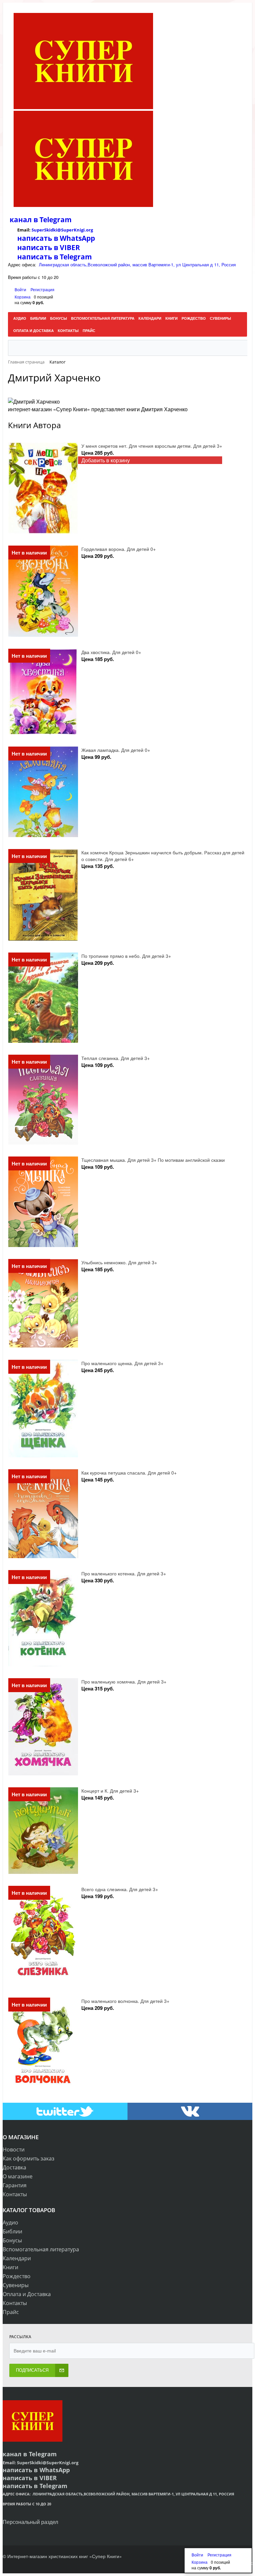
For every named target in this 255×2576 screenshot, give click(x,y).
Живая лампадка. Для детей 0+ (116, 750)
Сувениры (16, 2285)
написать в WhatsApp (56, 238)
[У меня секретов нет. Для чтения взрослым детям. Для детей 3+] (43, 488)
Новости (14, 2149)
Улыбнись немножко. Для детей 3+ (119, 1262)
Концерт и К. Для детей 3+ (110, 1791)
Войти (21, 289)
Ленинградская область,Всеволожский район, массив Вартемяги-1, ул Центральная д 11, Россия (137, 264)
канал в (24, 220)
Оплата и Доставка (27, 2294)
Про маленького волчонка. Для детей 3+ (125, 2001)
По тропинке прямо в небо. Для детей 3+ (126, 956)
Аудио (10, 2222)
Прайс (11, 2312)
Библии (12, 2231)
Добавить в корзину (106, 460)
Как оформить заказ (29, 2158)
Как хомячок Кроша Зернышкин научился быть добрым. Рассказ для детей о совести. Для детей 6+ (163, 856)
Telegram (55, 220)
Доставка (14, 2167)
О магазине (18, 2176)
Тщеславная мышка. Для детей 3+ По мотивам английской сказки (153, 1160)
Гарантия (15, 2185)
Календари (17, 2258)
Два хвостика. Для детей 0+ (111, 652)
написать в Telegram (55, 257)
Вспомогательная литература (41, 2249)
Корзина (23, 297)
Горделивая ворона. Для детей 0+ (119, 549)
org (89, 230)
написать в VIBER (49, 247)
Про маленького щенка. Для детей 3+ (122, 1363)
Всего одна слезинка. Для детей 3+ (120, 1889)
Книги (10, 2267)
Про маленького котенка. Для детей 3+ (124, 1573)
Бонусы (12, 2240)
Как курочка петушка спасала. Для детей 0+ (129, 1473)
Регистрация (42, 289)
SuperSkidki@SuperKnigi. (59, 230)
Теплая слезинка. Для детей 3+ (116, 1058)
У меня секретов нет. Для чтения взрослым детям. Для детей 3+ (152, 446)
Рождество (17, 2276)
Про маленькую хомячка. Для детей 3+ (124, 1682)
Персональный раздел (30, 2522)
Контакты (15, 2194)
